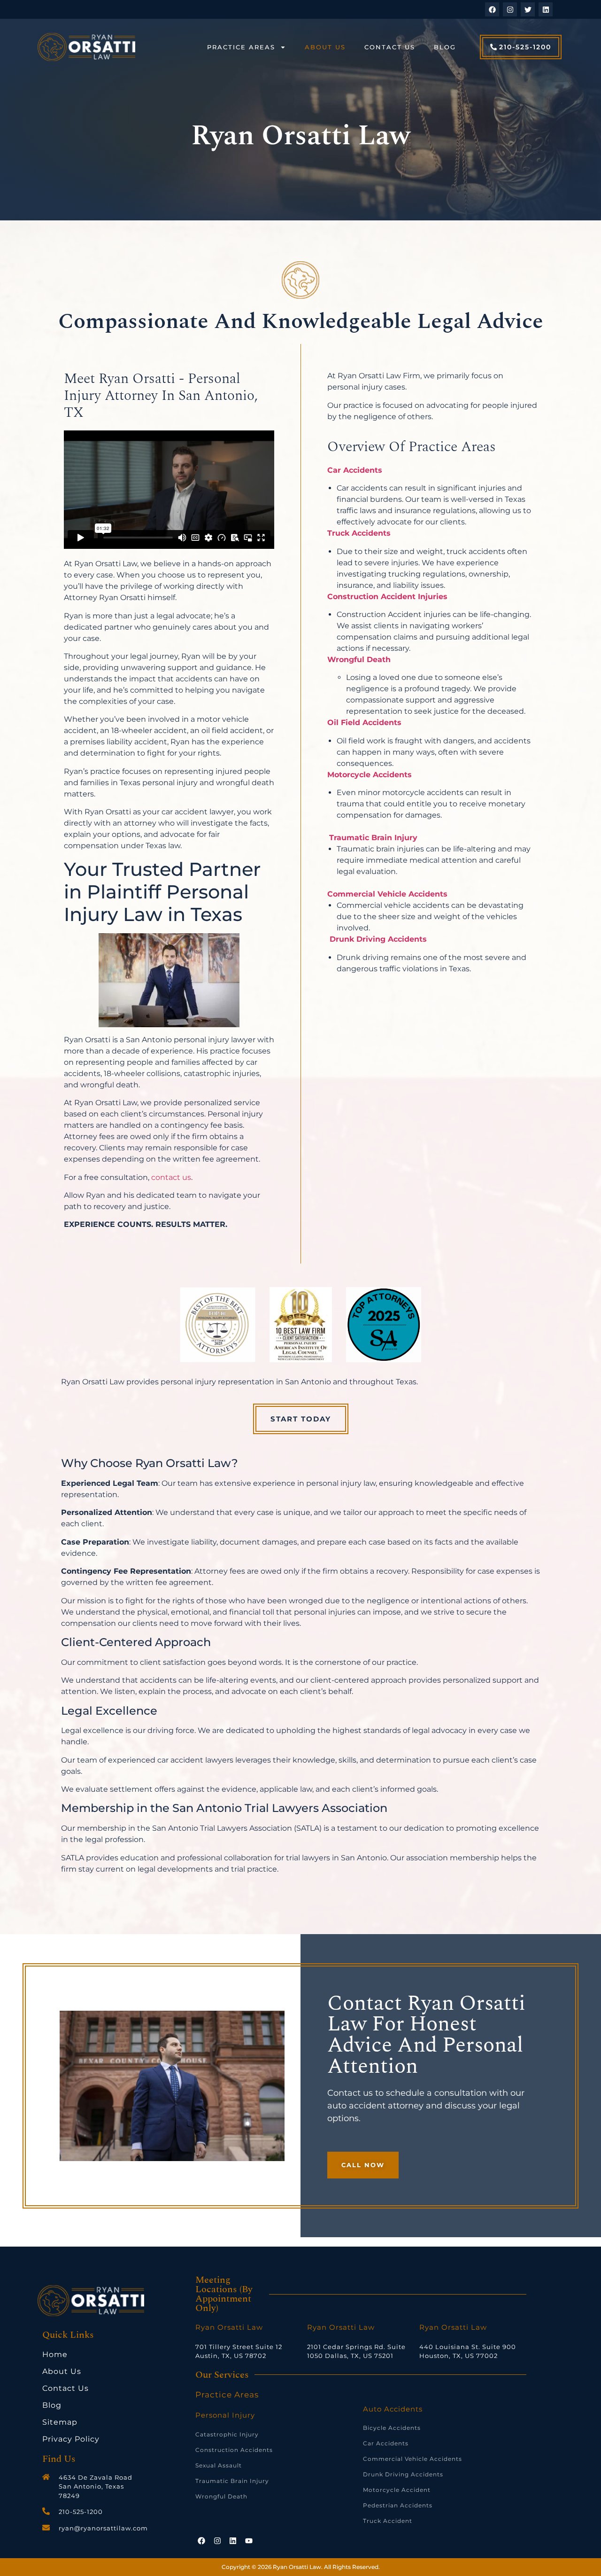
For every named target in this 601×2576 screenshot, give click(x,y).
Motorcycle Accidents (370, 775)
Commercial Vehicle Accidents (387, 894)
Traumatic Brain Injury (373, 838)
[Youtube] (249, 2541)
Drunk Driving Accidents (378, 939)
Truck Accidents (359, 533)
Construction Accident (373, 597)
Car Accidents (355, 470)
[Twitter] (528, 9)
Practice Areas (241, 47)
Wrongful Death (359, 660)
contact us (171, 1177)
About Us (325, 47)
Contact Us (390, 47)
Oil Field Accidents (364, 722)
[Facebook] (492, 9)
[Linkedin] (546, 9)
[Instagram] (510, 9)
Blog (445, 47)
